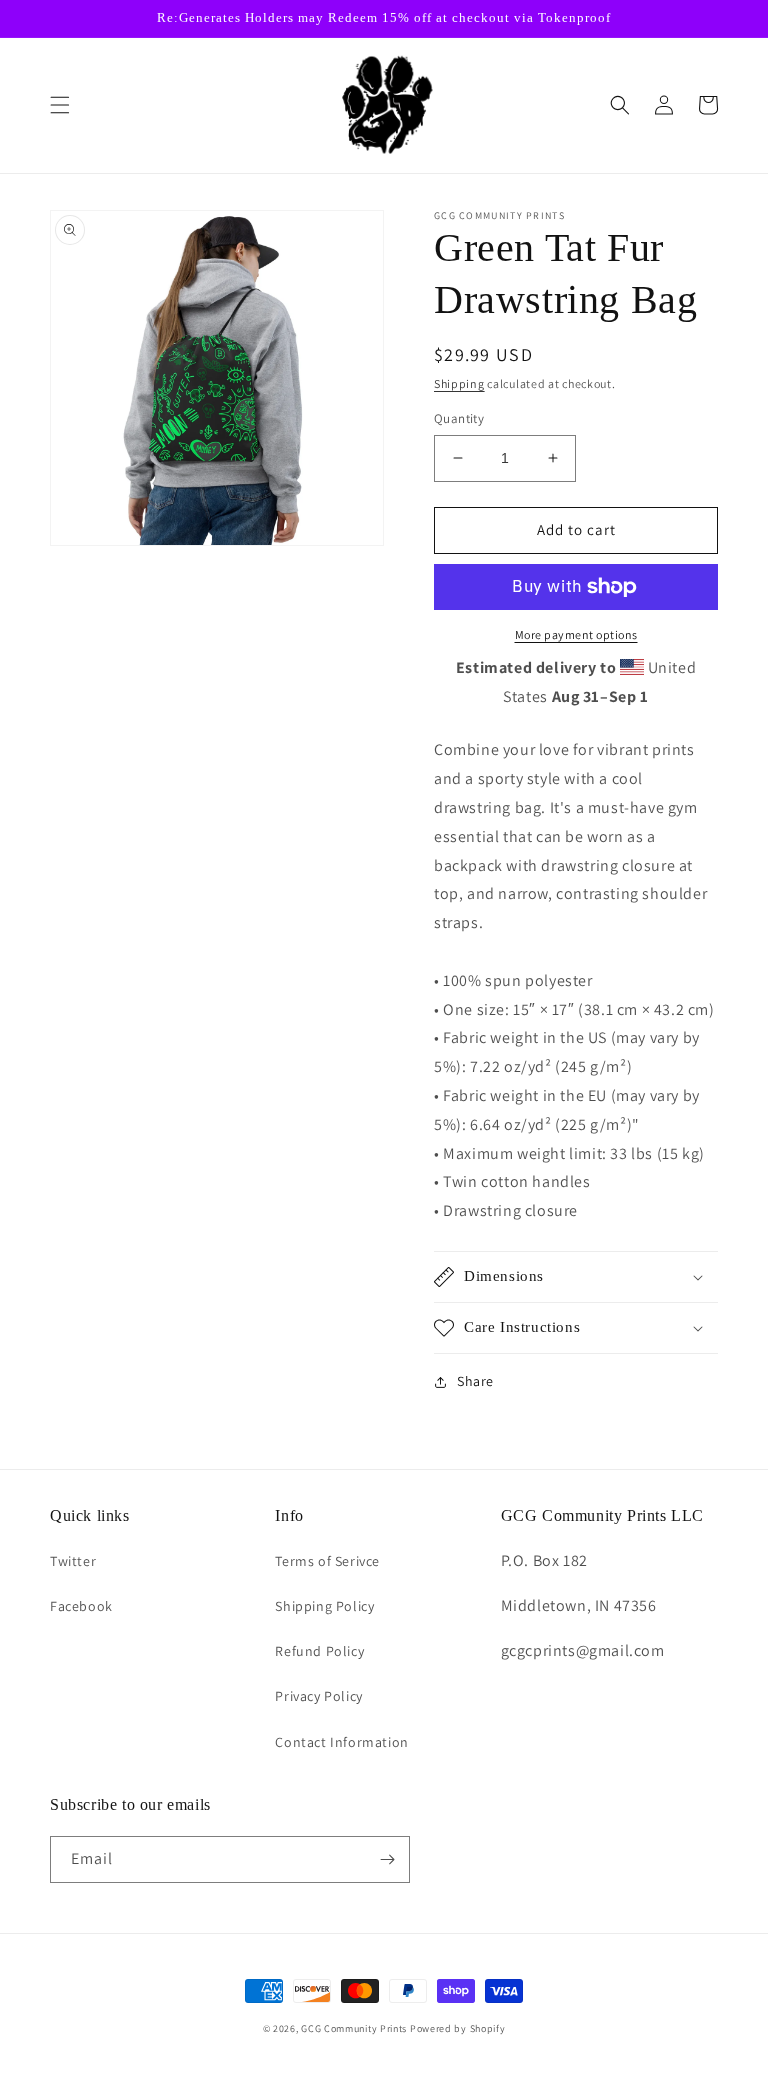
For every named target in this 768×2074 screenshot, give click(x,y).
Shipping (459, 383)
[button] (60, 105)
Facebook (81, 1606)
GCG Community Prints (354, 2028)
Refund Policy (319, 1651)
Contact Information (341, 1742)
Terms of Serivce (327, 1561)
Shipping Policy (324, 1606)
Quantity (459, 418)
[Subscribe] (387, 1859)
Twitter (73, 1561)
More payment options (576, 634)
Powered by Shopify (458, 2028)
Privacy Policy (318, 1696)
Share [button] (475, 1381)
